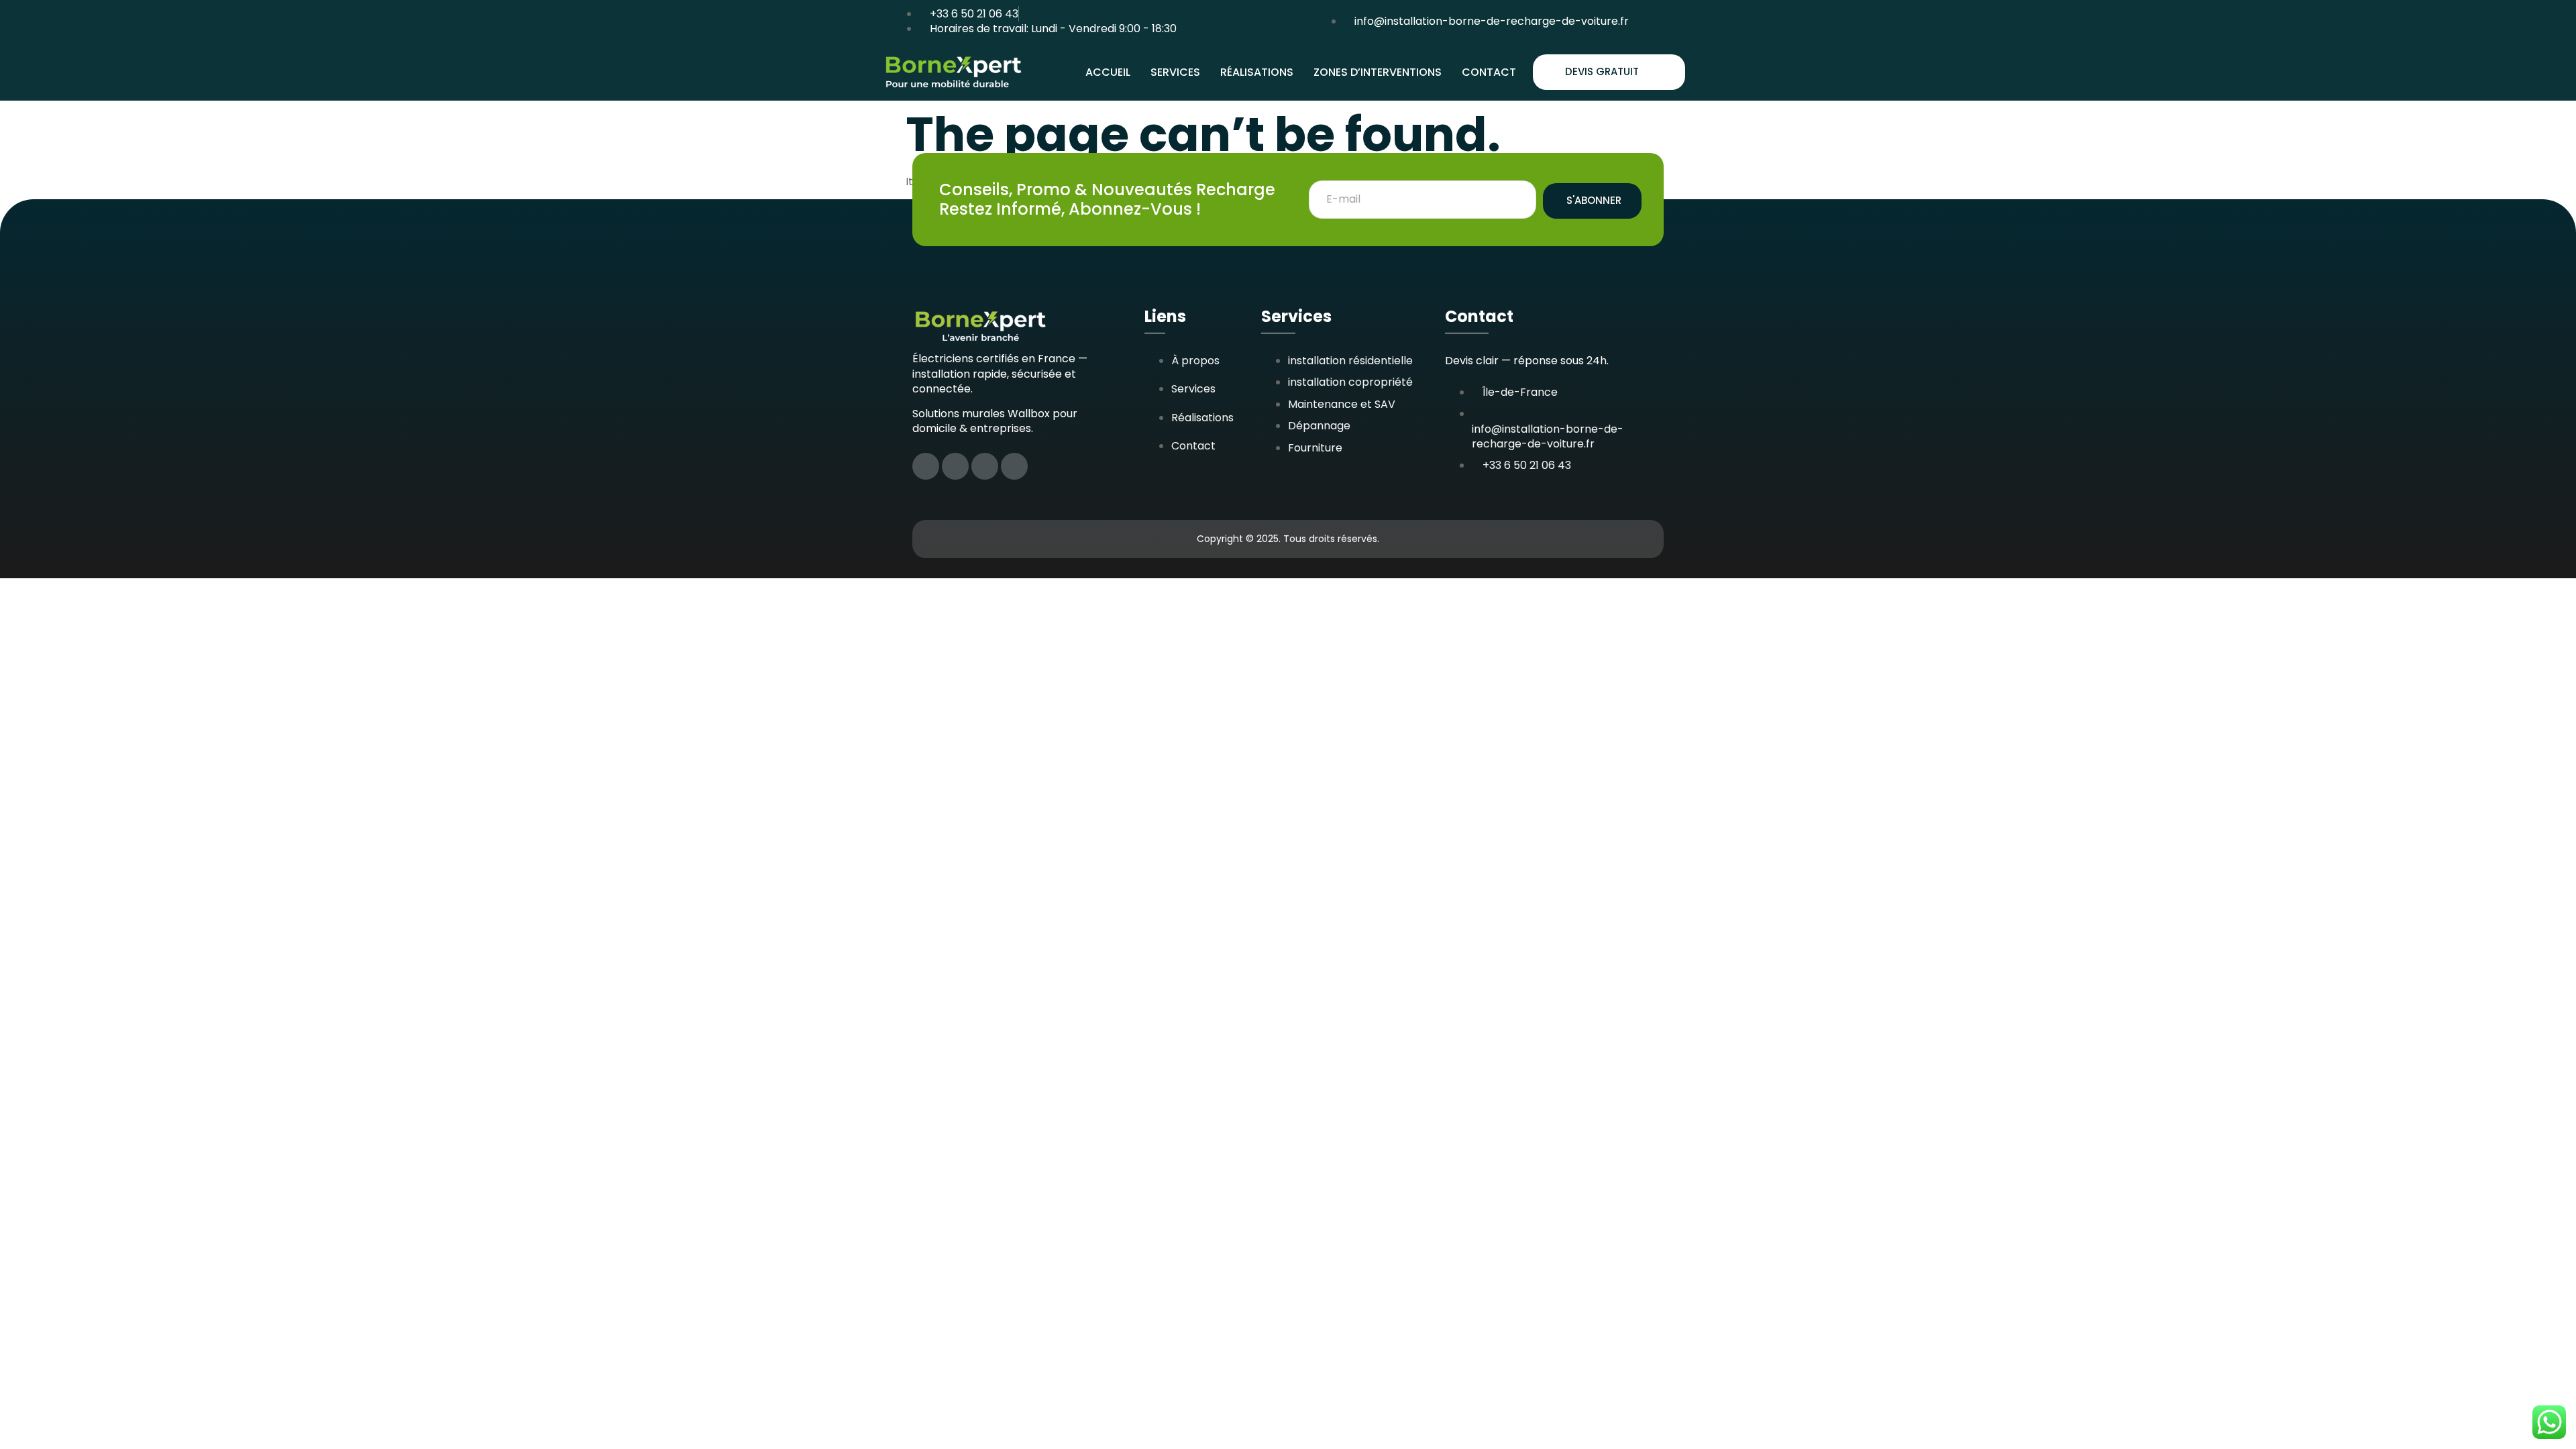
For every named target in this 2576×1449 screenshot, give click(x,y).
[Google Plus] (1014, 466)
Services (1175, 72)
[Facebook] (926, 466)
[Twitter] (955, 466)
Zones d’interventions (1378, 72)
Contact (1489, 72)
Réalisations (1257, 72)
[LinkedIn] (985, 466)
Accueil (1108, 72)
